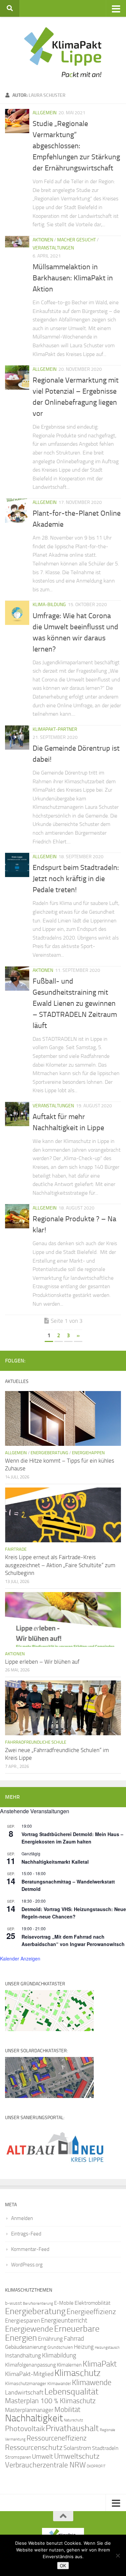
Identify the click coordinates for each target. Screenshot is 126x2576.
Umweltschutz (77, 2456)
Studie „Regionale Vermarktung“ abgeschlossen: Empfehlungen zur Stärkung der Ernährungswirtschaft (76, 146)
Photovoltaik (25, 2429)
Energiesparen (23, 2321)
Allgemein (45, 113)
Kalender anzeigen (20, 1958)
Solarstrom (77, 2448)
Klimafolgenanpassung (30, 2365)
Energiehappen (88, 1453)
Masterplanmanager (29, 2410)
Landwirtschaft (24, 2392)
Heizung (84, 2347)
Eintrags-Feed (26, 2234)
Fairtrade (16, 1549)
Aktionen (43, 240)
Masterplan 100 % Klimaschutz (50, 2401)
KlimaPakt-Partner (55, 729)
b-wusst (13, 2303)
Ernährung (50, 2339)
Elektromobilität (93, 2303)
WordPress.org (27, 2265)
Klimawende (92, 2382)
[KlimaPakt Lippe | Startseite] (63, 52)
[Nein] (118, 2555)
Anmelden (22, 2218)
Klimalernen (69, 2365)
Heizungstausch (107, 2347)
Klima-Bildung (49, 605)
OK (63, 2566)
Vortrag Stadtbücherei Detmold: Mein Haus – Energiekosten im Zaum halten (72, 1838)
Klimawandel (59, 2384)
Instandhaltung (23, 2355)
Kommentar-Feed (30, 2249)
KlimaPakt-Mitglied (29, 2374)
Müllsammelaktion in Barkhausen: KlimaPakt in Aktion (73, 278)
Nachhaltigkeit (34, 2418)
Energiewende (29, 2329)
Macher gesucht (76, 240)
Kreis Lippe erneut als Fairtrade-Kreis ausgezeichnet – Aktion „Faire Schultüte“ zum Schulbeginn (60, 1565)
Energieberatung (49, 1453)
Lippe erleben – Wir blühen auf (42, 1662)
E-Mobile (64, 2303)
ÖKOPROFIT (96, 2466)
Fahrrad (74, 2339)
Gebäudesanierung (26, 2347)
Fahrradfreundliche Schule (36, 1742)
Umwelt (43, 2457)
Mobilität (67, 2409)
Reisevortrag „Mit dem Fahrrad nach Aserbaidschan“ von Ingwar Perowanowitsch (73, 1940)
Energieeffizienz (91, 2312)
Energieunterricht (64, 2320)
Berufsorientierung (38, 2303)
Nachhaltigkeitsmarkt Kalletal (55, 1862)
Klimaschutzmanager (26, 2384)
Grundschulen (60, 2347)
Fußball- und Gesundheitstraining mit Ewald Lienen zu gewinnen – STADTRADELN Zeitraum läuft (75, 1003)
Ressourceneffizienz (57, 2438)
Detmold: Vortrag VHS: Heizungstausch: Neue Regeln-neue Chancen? (74, 1913)
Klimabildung (59, 2355)
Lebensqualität (71, 2392)
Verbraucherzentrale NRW (45, 2465)
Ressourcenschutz (34, 2447)
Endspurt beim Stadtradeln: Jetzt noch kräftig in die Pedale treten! (76, 879)
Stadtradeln (105, 2448)
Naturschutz (73, 2420)
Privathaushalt (72, 2428)
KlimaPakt (100, 2364)
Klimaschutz (77, 2373)
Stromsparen (18, 2457)
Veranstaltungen (53, 248)
